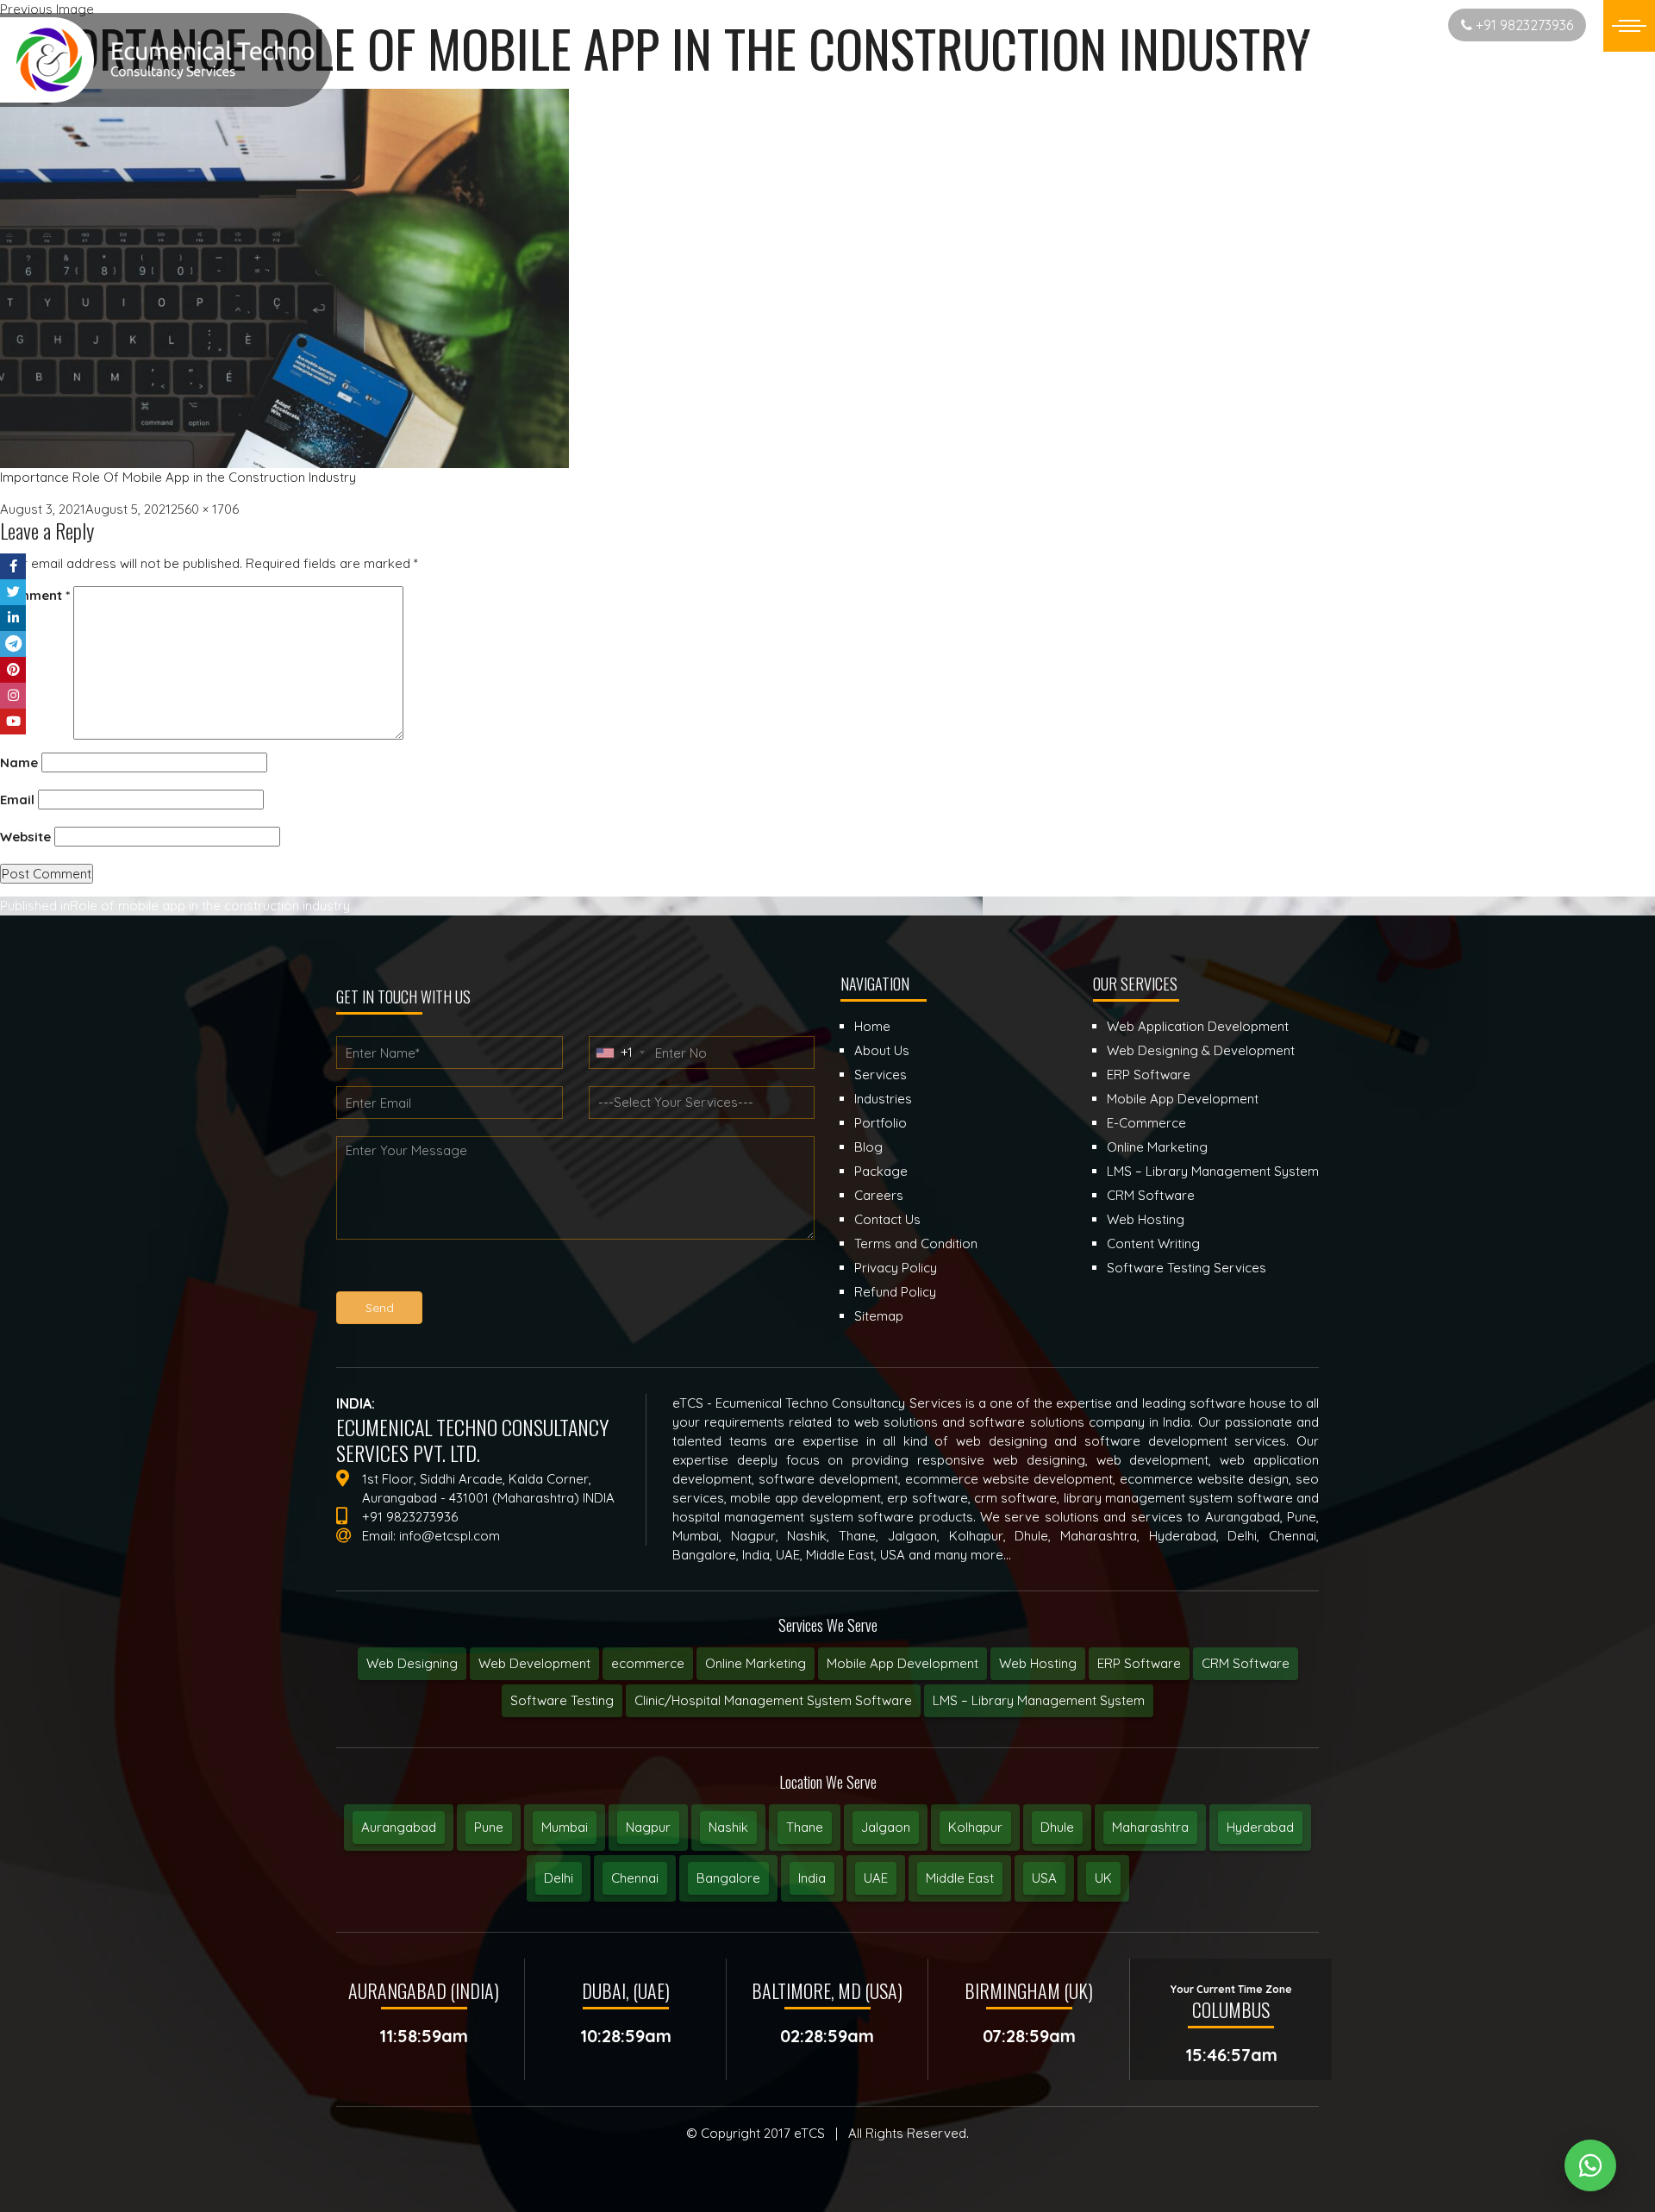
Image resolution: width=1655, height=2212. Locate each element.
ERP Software (1139, 1663)
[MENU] (1629, 26)
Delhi (559, 1878)
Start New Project (1374, 25)
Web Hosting (1038, 1663)
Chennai (635, 1878)
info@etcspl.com (450, 1536)
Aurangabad (399, 1827)
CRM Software (1246, 1663)
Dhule (1057, 1827)
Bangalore (728, 1878)
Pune (489, 1827)
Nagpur (648, 1827)
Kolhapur (975, 1827)
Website (25, 837)
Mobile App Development (902, 1663)
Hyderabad (1260, 1827)
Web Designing (412, 1663)
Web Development (534, 1663)
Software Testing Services (1187, 1268)
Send (380, 1308)
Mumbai (565, 1827)
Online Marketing (756, 1663)
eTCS (809, 2133)
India (812, 1878)
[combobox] (620, 1053)
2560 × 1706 (205, 509)
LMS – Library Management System (1039, 1700)
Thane (805, 1827)
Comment (35, 595)
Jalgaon (886, 1827)
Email (17, 800)
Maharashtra (1150, 1827)
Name (19, 762)
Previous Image (47, 9)
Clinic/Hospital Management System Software (773, 1700)
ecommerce (648, 1663)
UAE (876, 1878)
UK (1103, 1878)
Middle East (960, 1878)
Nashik (728, 1827)
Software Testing (562, 1700)
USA (1044, 1878)
